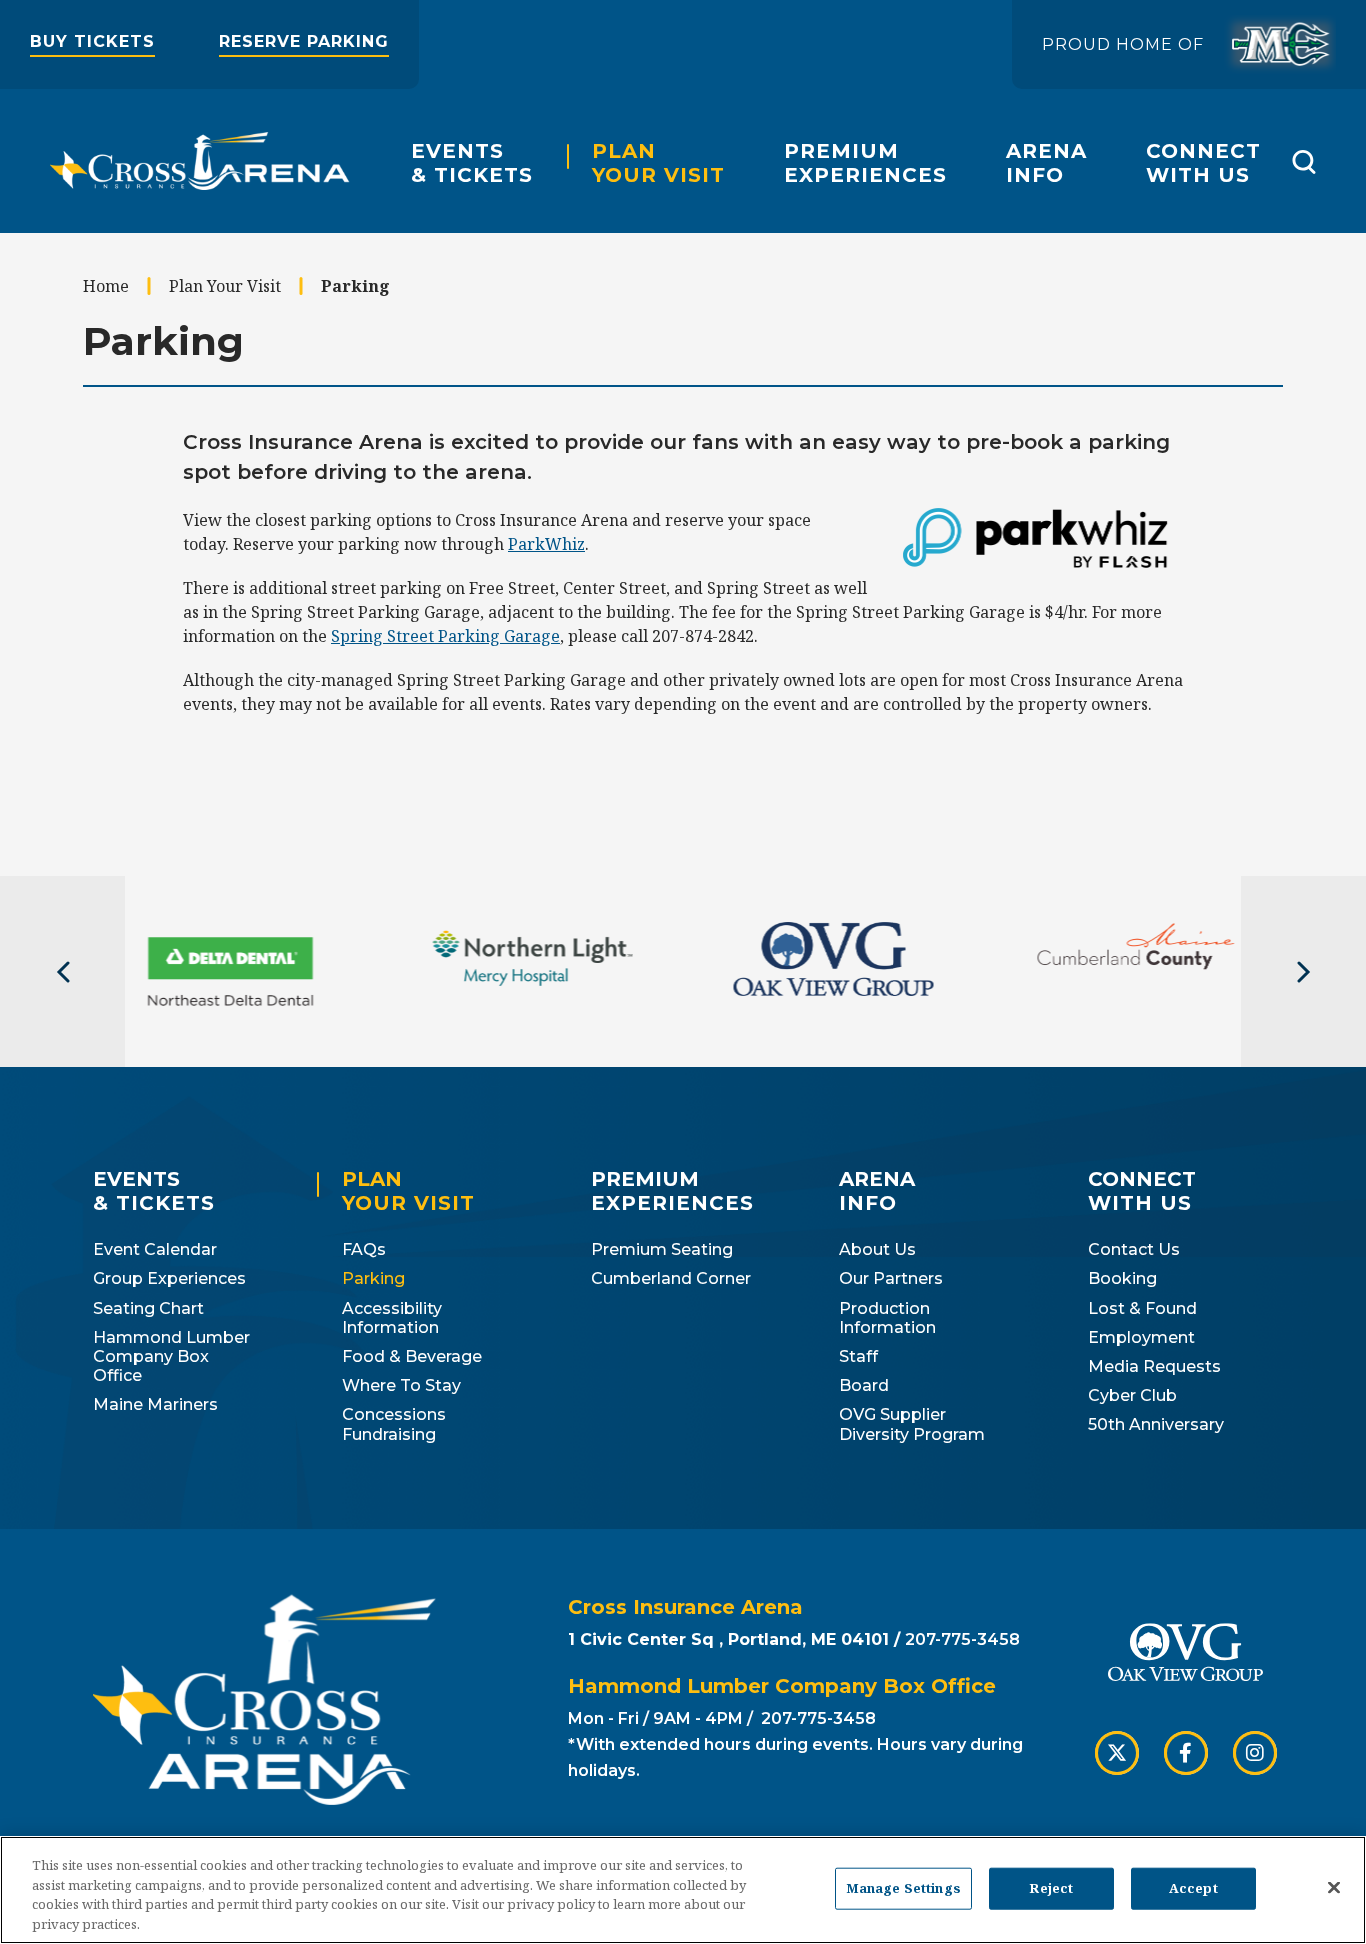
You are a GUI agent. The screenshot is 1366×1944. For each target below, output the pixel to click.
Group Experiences (169, 1278)
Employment (1141, 1337)
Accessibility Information (392, 1318)
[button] (62, 972)
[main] (683, 554)
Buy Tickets (92, 41)
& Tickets (472, 163)
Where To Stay (401, 1385)
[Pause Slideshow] (1340, 949)
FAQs (364, 1249)
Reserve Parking (304, 41)
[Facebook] (1186, 1753)
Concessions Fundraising (394, 1424)
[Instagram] (1255, 1753)
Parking (373, 1278)
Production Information (887, 1318)
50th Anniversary (1156, 1424)
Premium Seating (662, 1249)
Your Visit (658, 163)
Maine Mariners (155, 1404)
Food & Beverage (412, 1356)
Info (1046, 163)
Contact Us (1134, 1249)
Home (106, 286)
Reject (1051, 1888)
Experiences (865, 163)
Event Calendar (155, 1249)
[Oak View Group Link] (1185, 1654)
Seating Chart (148, 1308)
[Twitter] (1117, 1753)
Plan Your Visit (225, 286)
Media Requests (1154, 1366)
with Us (1203, 163)
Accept (1193, 1888)
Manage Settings (903, 1888)
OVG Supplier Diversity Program (912, 1424)
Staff (858, 1356)
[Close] (1334, 1887)
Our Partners (891, 1278)
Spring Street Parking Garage (445, 636)
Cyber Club (1132, 1395)
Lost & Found (1142, 1308)
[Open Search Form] (1303, 162)
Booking (1122, 1278)
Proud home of (1123, 44)
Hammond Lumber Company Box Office (171, 1356)
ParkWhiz (546, 544)
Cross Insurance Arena (200, 161)
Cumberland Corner (671, 1278)
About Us (877, 1249)
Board (864, 1385)
